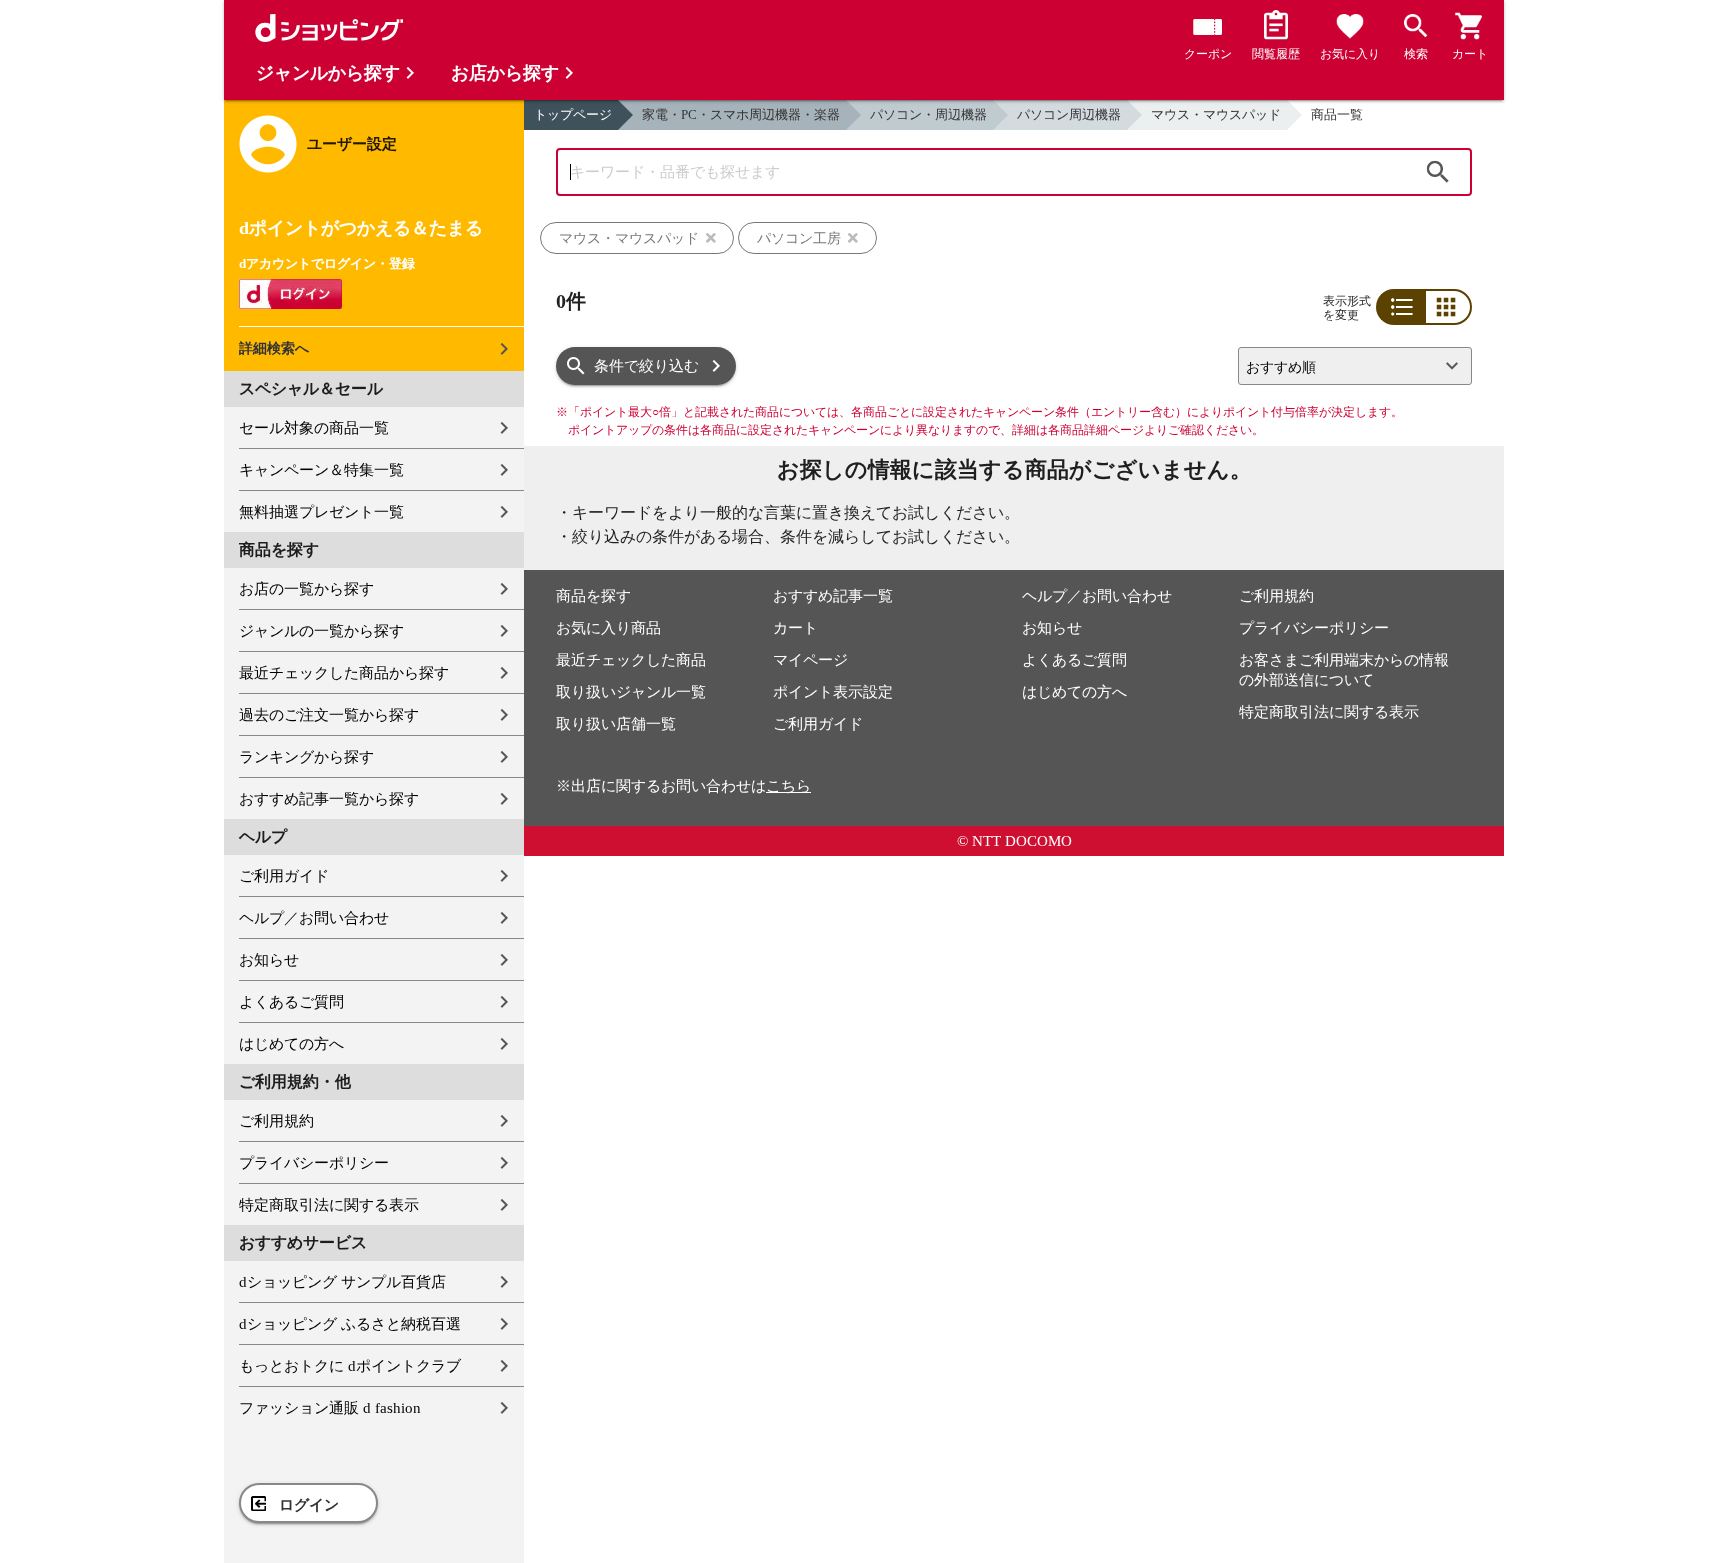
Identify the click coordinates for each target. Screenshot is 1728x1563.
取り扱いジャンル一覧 (631, 692)
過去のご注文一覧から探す (329, 715)
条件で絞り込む (646, 366)
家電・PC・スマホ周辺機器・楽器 (741, 114)
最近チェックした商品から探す (344, 673)
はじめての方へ (291, 1044)
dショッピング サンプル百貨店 (342, 1282)
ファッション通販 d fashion (330, 1408)
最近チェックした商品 (631, 660)
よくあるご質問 (291, 1002)
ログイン (309, 1505)
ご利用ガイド (284, 876)
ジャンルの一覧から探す (321, 631)
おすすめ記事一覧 (833, 596)
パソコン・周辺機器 (928, 114)
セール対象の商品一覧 (314, 428)
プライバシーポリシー (314, 1163)
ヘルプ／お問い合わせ (314, 918)
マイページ (810, 660)
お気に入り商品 (608, 628)
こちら (788, 786)
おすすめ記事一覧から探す (329, 799)
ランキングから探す (306, 757)
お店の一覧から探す (306, 589)
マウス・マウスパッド (1216, 114)
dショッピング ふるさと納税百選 (350, 1324)
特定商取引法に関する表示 (329, 1205)
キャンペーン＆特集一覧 (321, 470)
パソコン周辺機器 (1069, 114)
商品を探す (593, 596)
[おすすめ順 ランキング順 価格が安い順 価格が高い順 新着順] (1347, 366)
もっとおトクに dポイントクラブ (350, 1366)
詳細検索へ (274, 348)
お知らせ (269, 960)
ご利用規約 (276, 1121)
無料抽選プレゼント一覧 (321, 512)
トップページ (573, 114)
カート (795, 628)
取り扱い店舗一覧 (616, 724)
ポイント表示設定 (833, 692)
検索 (1438, 172)
